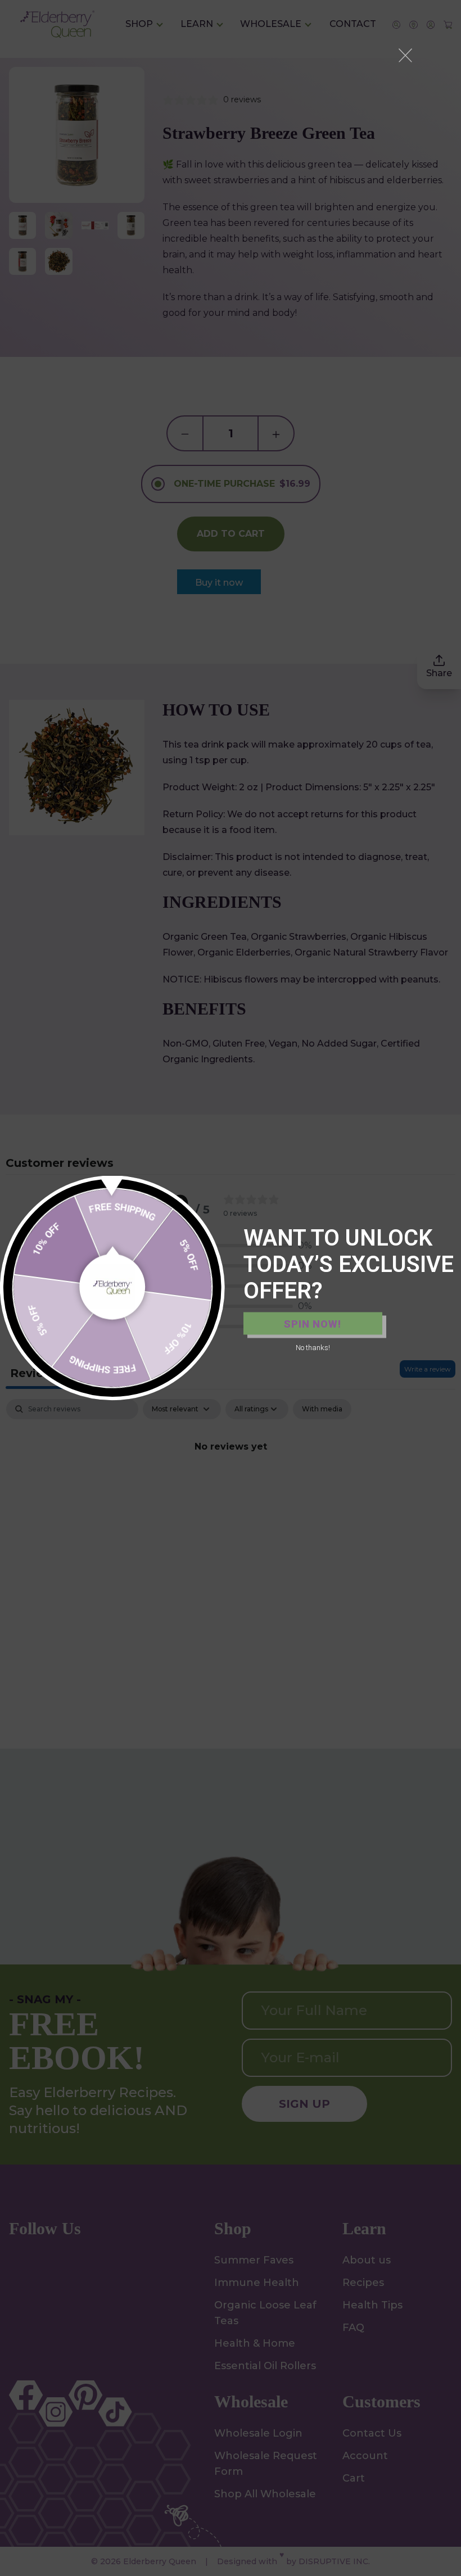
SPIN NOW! (313, 1323)
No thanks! (313, 1348)
